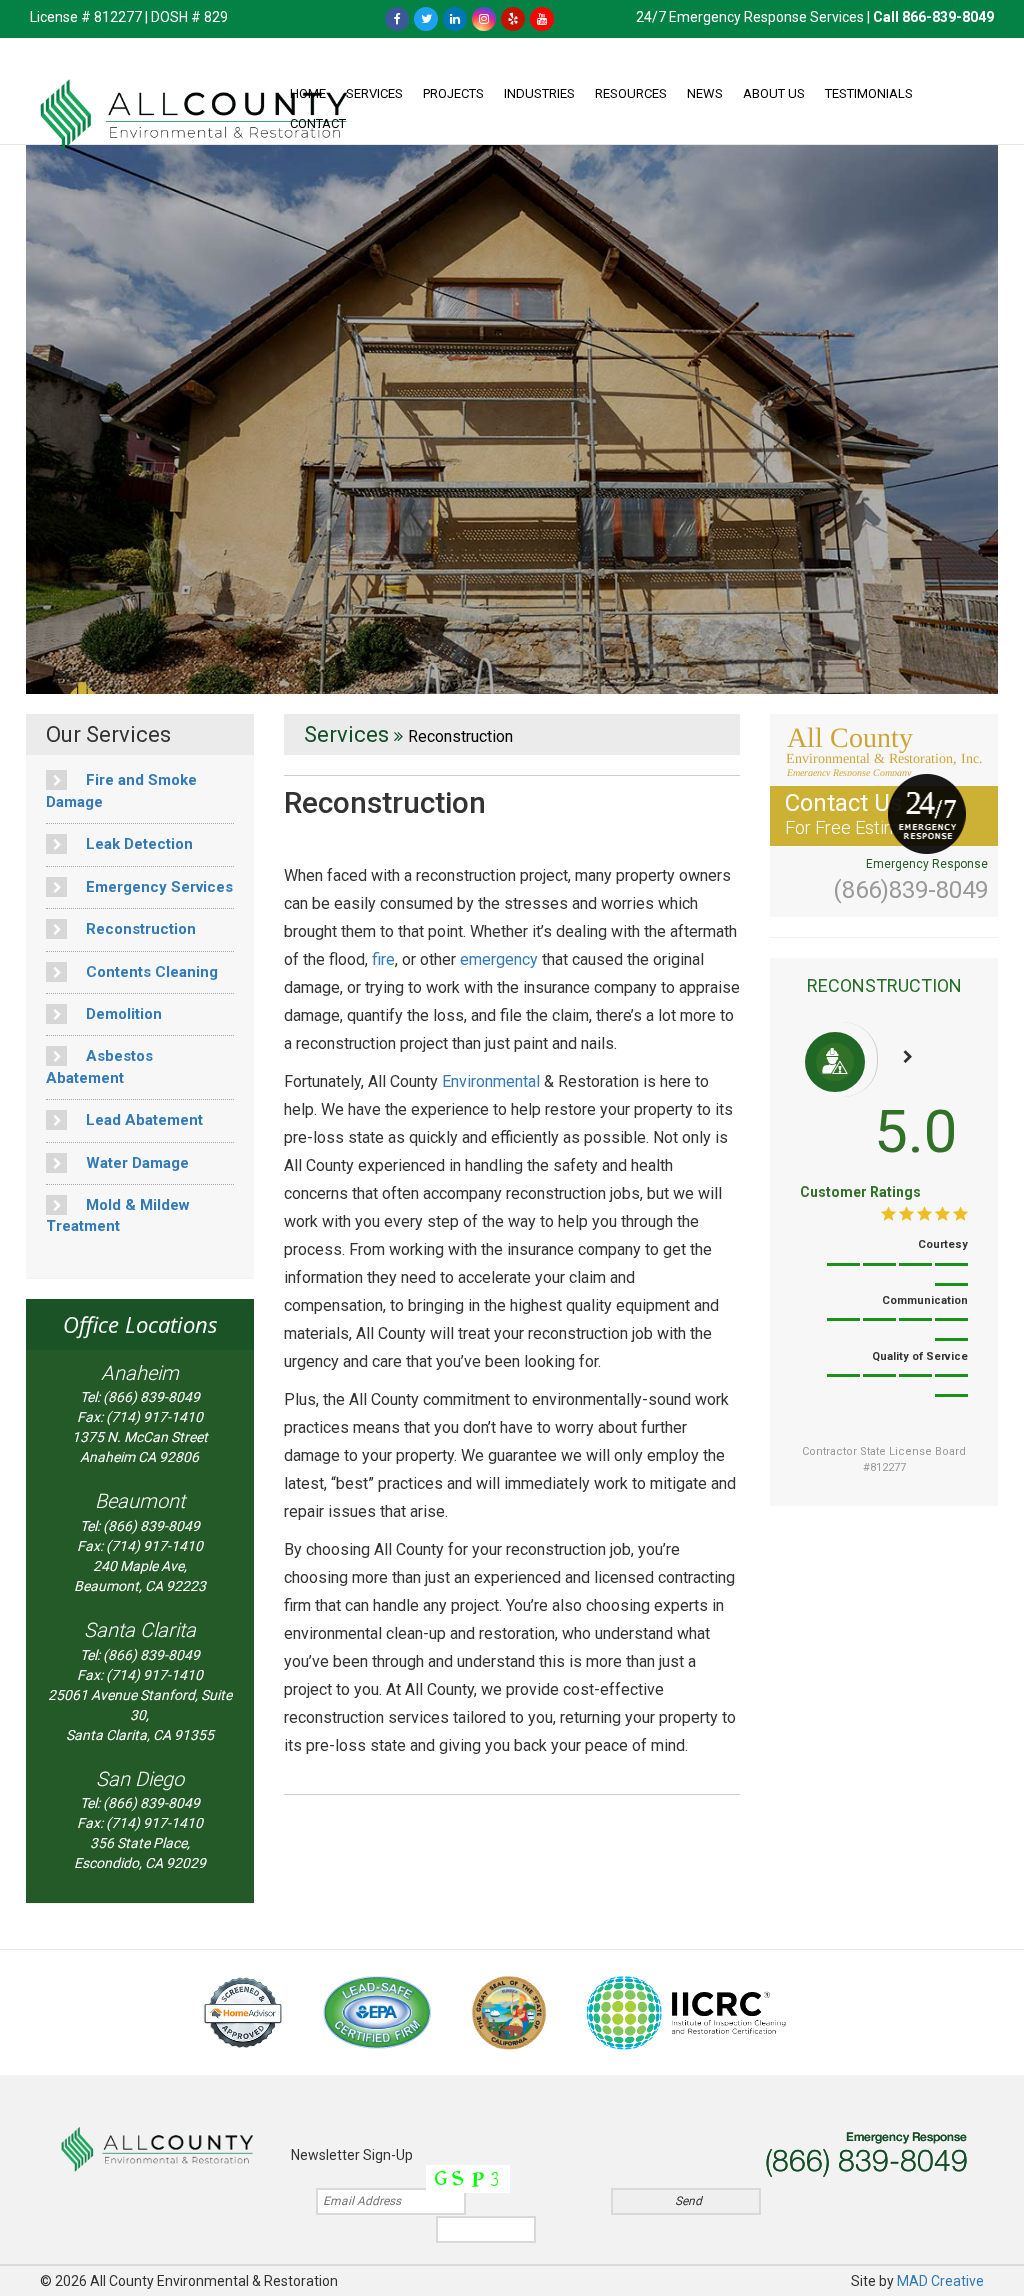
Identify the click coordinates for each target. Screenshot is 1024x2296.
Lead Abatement (142, 1120)
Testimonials (869, 93)
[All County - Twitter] (426, 18)
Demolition (122, 1014)
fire (383, 959)
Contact (318, 123)
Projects (453, 93)
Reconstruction (139, 929)
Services (374, 93)
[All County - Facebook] (397, 18)
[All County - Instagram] (484, 18)
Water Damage (135, 1163)
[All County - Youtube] (542, 18)
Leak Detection (137, 844)
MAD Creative (940, 2281)
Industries (539, 93)
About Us (774, 93)
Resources (631, 93)
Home (308, 93)
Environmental (491, 1081)
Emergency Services (157, 887)
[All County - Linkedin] (455, 18)
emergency (499, 959)
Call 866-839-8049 (933, 17)
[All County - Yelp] (513, 18)
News (705, 93)
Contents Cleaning (150, 972)
